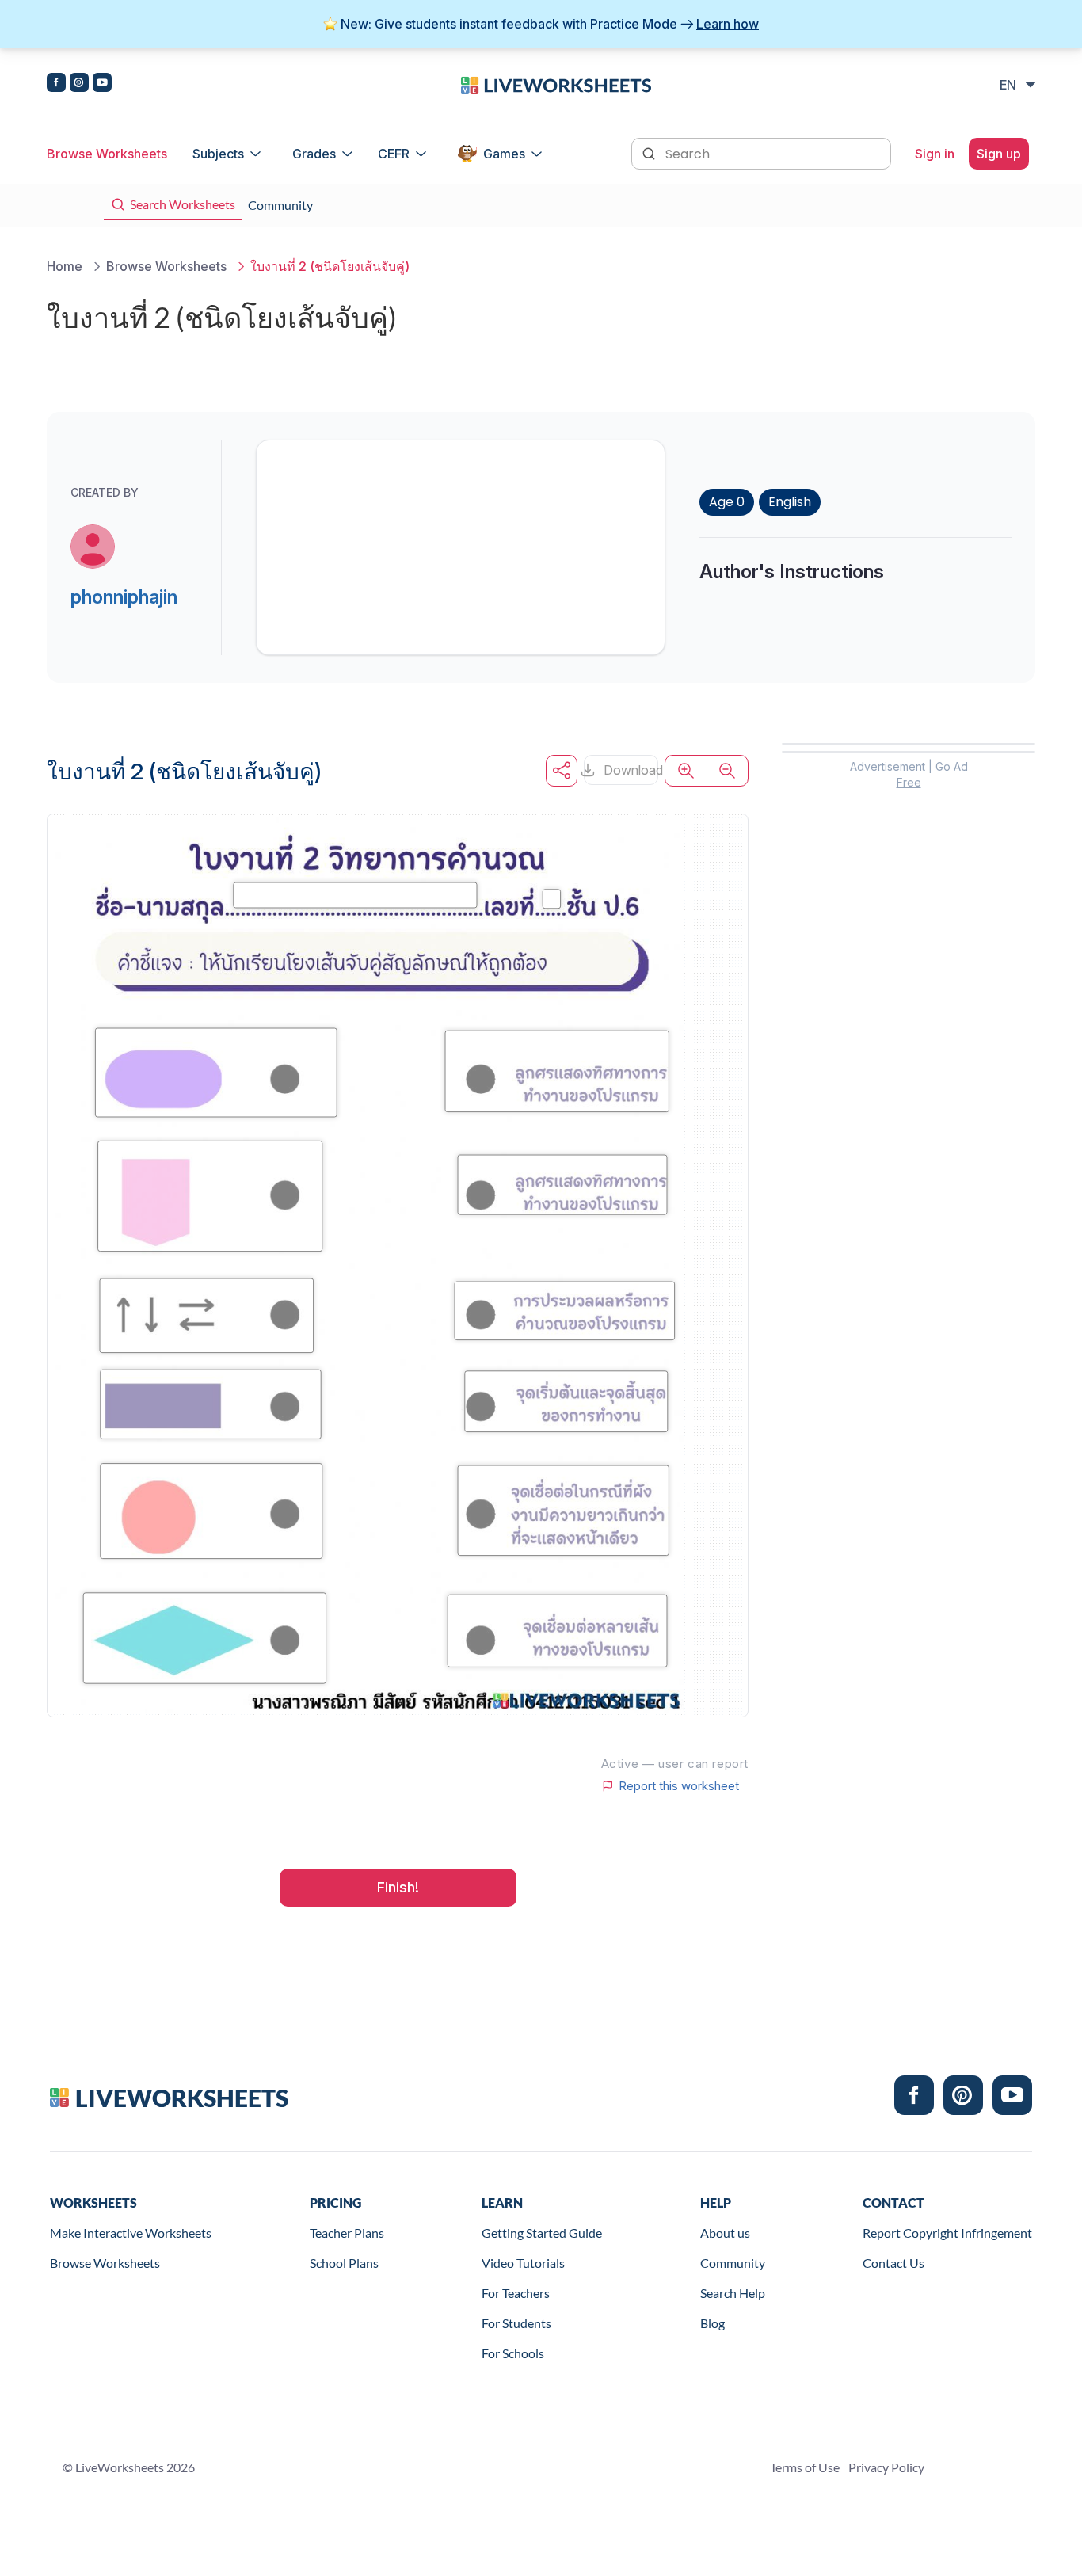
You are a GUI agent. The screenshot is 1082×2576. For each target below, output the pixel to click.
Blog (712, 2323)
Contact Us (893, 2263)
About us (725, 2233)
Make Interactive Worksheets (131, 2233)
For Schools (513, 2353)
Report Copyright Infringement (947, 2233)
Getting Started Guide (542, 2233)
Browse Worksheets (107, 154)
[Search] (650, 152)
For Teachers (516, 2293)
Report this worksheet (679, 1786)
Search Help (733, 2293)
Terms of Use (805, 2467)
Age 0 (727, 502)
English (790, 502)
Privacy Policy (886, 2467)
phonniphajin (124, 597)
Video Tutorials (523, 2263)
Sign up (999, 154)
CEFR (394, 154)
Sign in (935, 154)
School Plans (344, 2263)
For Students (516, 2323)
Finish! (398, 1887)
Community (733, 2263)
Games (504, 154)
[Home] (556, 84)
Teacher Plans (347, 2233)
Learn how (728, 24)
